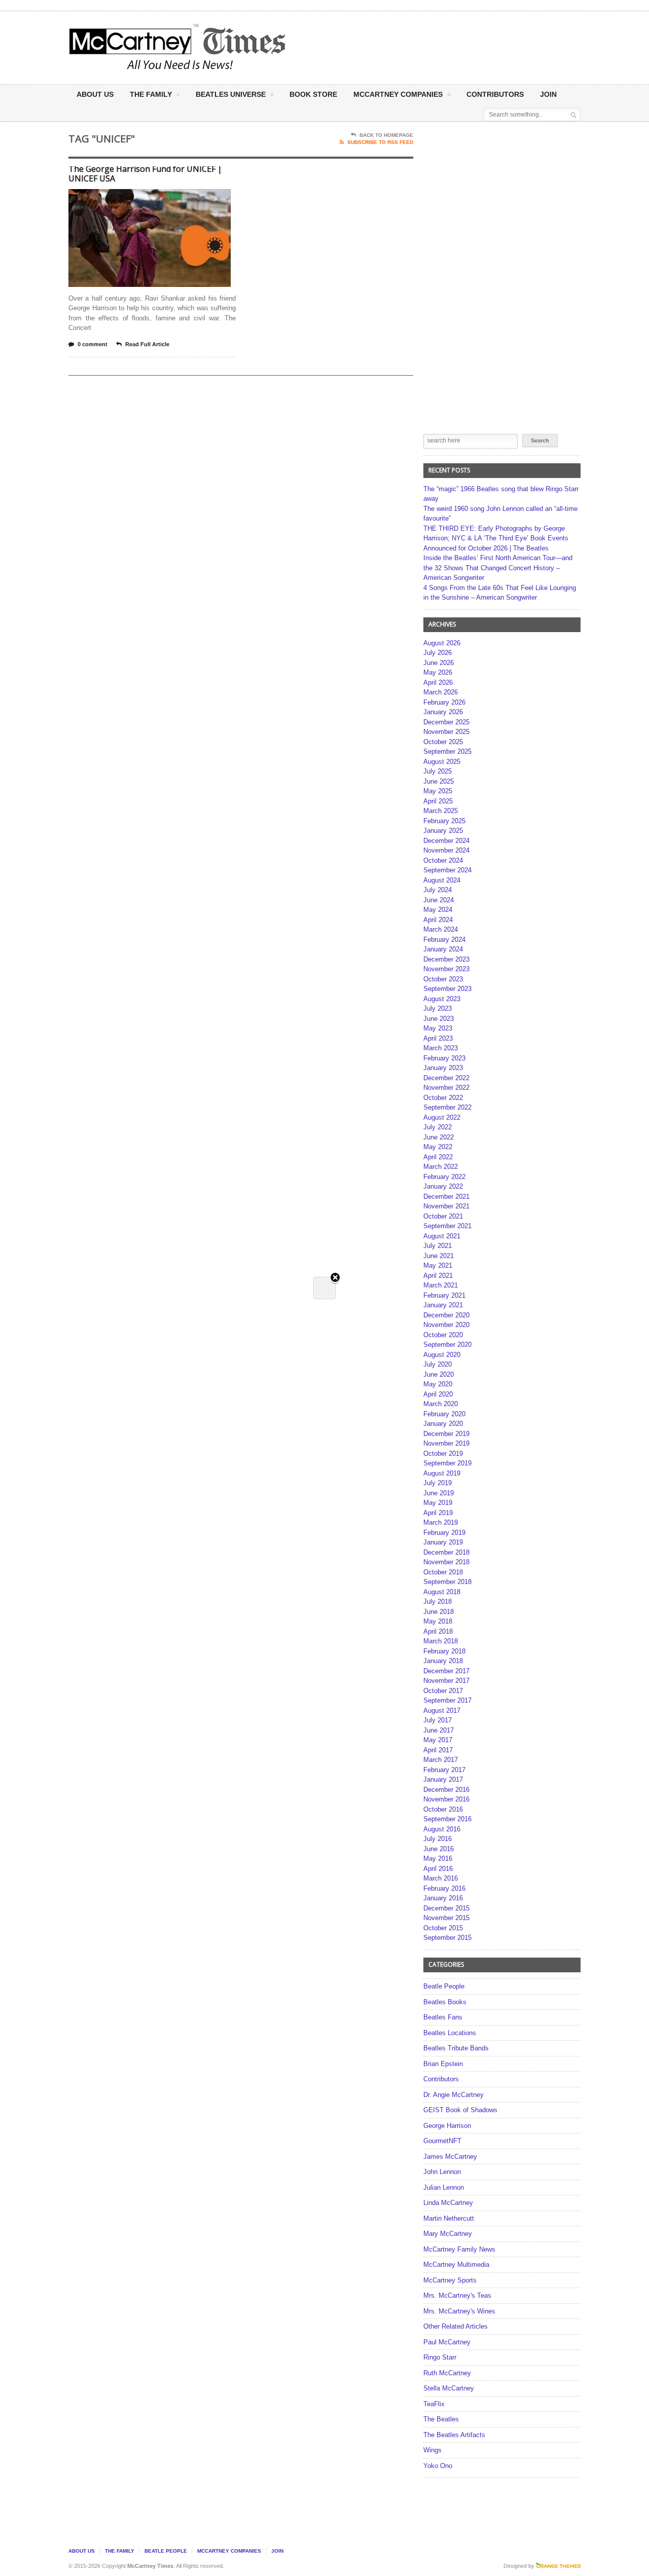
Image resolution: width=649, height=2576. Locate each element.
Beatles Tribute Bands (456, 2048)
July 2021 (438, 1246)
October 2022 (443, 1098)
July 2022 (438, 1127)
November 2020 (446, 1325)
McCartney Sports (450, 2280)
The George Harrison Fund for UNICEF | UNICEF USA (145, 174)
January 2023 (443, 1068)
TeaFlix (434, 2404)
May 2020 (438, 1384)
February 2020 (444, 1414)
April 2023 (438, 1038)
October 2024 (443, 860)
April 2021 (438, 1276)
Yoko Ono (438, 2466)
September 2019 (447, 1463)
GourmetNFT (442, 2141)
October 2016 (443, 1809)
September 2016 (447, 1819)
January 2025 (443, 831)
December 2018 (446, 1552)
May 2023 (438, 1028)
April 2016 (438, 1869)
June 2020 (439, 1374)
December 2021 (446, 1197)
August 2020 (442, 1355)
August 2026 (442, 643)
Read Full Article (147, 344)
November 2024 (446, 850)
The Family (151, 94)
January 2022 (443, 1186)
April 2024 (438, 920)
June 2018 (439, 1612)
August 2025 (442, 762)
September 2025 (447, 751)
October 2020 (443, 1335)
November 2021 (446, 1206)
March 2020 (441, 1404)
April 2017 (438, 1750)
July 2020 (438, 1364)
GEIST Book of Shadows (460, 2110)
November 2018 (446, 1562)
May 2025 (438, 791)
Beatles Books (445, 2002)
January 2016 (443, 1898)
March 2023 (441, 1048)
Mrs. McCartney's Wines (459, 2311)
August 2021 (442, 1236)
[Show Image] (137, 198)
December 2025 (446, 722)
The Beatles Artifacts (454, 2435)
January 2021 (443, 1305)
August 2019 (442, 1473)
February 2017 (444, 1770)
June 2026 (439, 663)
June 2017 (439, 1730)
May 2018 (438, 1621)
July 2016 (438, 1839)
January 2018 (443, 1661)
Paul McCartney (447, 2342)
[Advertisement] (424, 47)
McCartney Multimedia (456, 2265)
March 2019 (441, 1522)
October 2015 (443, 1928)
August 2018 (442, 1592)
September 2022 (447, 1107)
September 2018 (447, 1582)
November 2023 (446, 969)
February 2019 (444, 1533)
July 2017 (438, 1720)
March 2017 (441, 1760)
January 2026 (443, 712)
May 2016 (438, 1859)
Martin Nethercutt (449, 2218)
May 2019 (438, 1503)
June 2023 (439, 1019)
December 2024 (446, 841)
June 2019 (439, 1493)
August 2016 (442, 1829)
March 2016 (441, 1878)
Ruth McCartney (447, 2373)
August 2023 (442, 999)
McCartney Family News (459, 2249)
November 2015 (446, 1918)
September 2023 (447, 989)
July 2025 (438, 771)
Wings (432, 2450)
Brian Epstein (443, 2064)
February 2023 (444, 1058)
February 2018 (444, 1651)
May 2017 (438, 1740)
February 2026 (444, 702)
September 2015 (447, 1938)
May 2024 (438, 910)
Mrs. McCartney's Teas (457, 2295)
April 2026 (438, 683)
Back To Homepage (386, 135)
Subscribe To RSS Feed (380, 142)
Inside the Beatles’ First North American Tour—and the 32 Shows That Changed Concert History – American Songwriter (498, 568)
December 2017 (446, 1671)
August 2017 (442, 1710)
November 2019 (446, 1443)
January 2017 (443, 1779)
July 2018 (438, 1602)
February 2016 (444, 1888)
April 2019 (438, 1513)
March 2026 (441, 692)
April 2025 (438, 801)
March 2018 (441, 1641)
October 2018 (443, 1572)
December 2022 (446, 1078)
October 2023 (443, 979)
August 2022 (442, 1117)
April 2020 (438, 1394)
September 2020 (447, 1345)
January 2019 (443, 1542)
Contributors (495, 94)
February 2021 (444, 1295)
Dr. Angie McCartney (454, 2095)
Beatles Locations (450, 2033)
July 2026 (438, 653)
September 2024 (447, 870)
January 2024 (443, 949)
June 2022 (439, 1137)
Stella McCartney (449, 2388)
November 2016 (446, 1799)
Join (548, 94)
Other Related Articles (456, 2326)
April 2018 (438, 1631)
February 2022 (444, 1177)
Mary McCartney (448, 2234)
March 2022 (441, 1167)
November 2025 (446, 732)
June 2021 (439, 1256)
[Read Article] (162, 198)
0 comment (93, 344)
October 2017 (443, 1691)
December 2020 (446, 1315)
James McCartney (450, 2157)
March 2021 (441, 1285)
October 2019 (443, 1453)
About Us (95, 94)
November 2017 (446, 1681)
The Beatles (441, 2419)
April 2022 (438, 1157)
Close (335, 1278)
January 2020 (443, 1424)
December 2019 (446, 1434)
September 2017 (447, 1700)
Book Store (313, 94)
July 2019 (438, 1483)
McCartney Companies (229, 2551)
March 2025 (441, 811)
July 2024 (438, 890)
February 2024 (444, 940)
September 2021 (447, 1226)
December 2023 (446, 959)
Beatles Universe (231, 94)
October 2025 (443, 742)
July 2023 (438, 1008)
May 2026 (438, 672)
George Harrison (447, 2126)
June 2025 (439, 781)
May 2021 (438, 1265)
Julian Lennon (444, 2187)
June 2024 (439, 900)
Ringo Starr (440, 2357)
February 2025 (444, 821)
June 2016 (439, 1849)
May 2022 (438, 1147)
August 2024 (442, 880)
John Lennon (442, 2172)
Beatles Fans (443, 2017)
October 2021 (443, 1216)
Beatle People (444, 1986)
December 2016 (446, 1790)
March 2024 (441, 929)
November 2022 (446, 1088)
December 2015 (446, 1908)
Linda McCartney (448, 2203)
